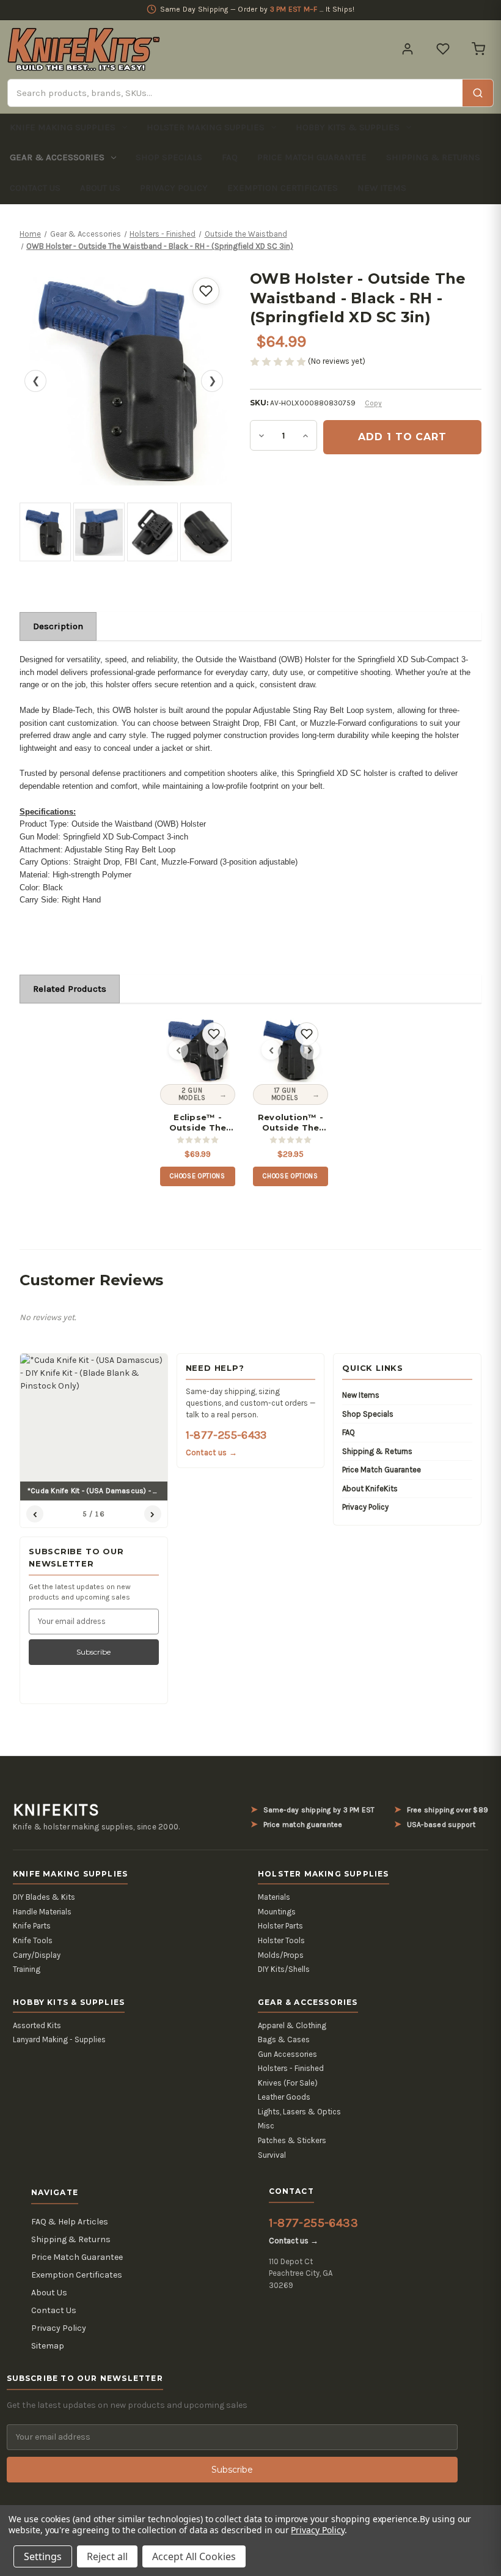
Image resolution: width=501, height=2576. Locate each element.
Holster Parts (280, 1926)
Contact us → (211, 1452)
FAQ (230, 157)
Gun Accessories (287, 2054)
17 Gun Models (285, 1094)
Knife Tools (33, 1940)
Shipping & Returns (433, 157)
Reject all (107, 2556)
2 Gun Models (192, 1094)
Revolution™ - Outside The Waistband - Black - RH (291, 1123)
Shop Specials (169, 157)
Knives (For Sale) (288, 2083)
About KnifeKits (370, 1489)
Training (27, 1969)
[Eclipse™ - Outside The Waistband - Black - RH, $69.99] (198, 1050)
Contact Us (35, 188)
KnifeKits (56, 1810)
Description (58, 626)
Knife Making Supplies (63, 127)
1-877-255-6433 (226, 1435)
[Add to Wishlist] (206, 291)
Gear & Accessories (57, 157)
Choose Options (197, 1176)
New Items (382, 188)
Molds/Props (281, 1955)
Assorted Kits (37, 2025)
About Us (100, 188)
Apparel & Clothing (292, 2025)
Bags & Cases (284, 2039)
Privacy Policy (174, 188)
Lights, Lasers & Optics (299, 2112)
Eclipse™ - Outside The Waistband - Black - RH (198, 1123)
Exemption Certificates (283, 188)
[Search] (478, 93)
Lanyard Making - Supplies (59, 2039)
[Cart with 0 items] (478, 49)
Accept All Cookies (194, 2556)
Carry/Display (37, 1955)
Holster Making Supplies (206, 127)
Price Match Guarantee (312, 157)
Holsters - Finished (291, 2068)
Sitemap (48, 2346)
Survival (272, 2155)
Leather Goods (284, 2097)
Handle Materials (42, 1912)
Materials (274, 1897)
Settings (43, 2556)
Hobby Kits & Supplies (348, 127)
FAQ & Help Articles (70, 2222)
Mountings (277, 1912)
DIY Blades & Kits (44, 1897)
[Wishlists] (443, 49)
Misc (266, 2126)
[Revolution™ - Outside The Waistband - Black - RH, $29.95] (291, 1050)
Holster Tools (281, 1940)
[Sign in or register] (408, 49)
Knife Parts (32, 1926)
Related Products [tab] (70, 989)
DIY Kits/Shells (284, 1969)
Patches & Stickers (292, 2140)
